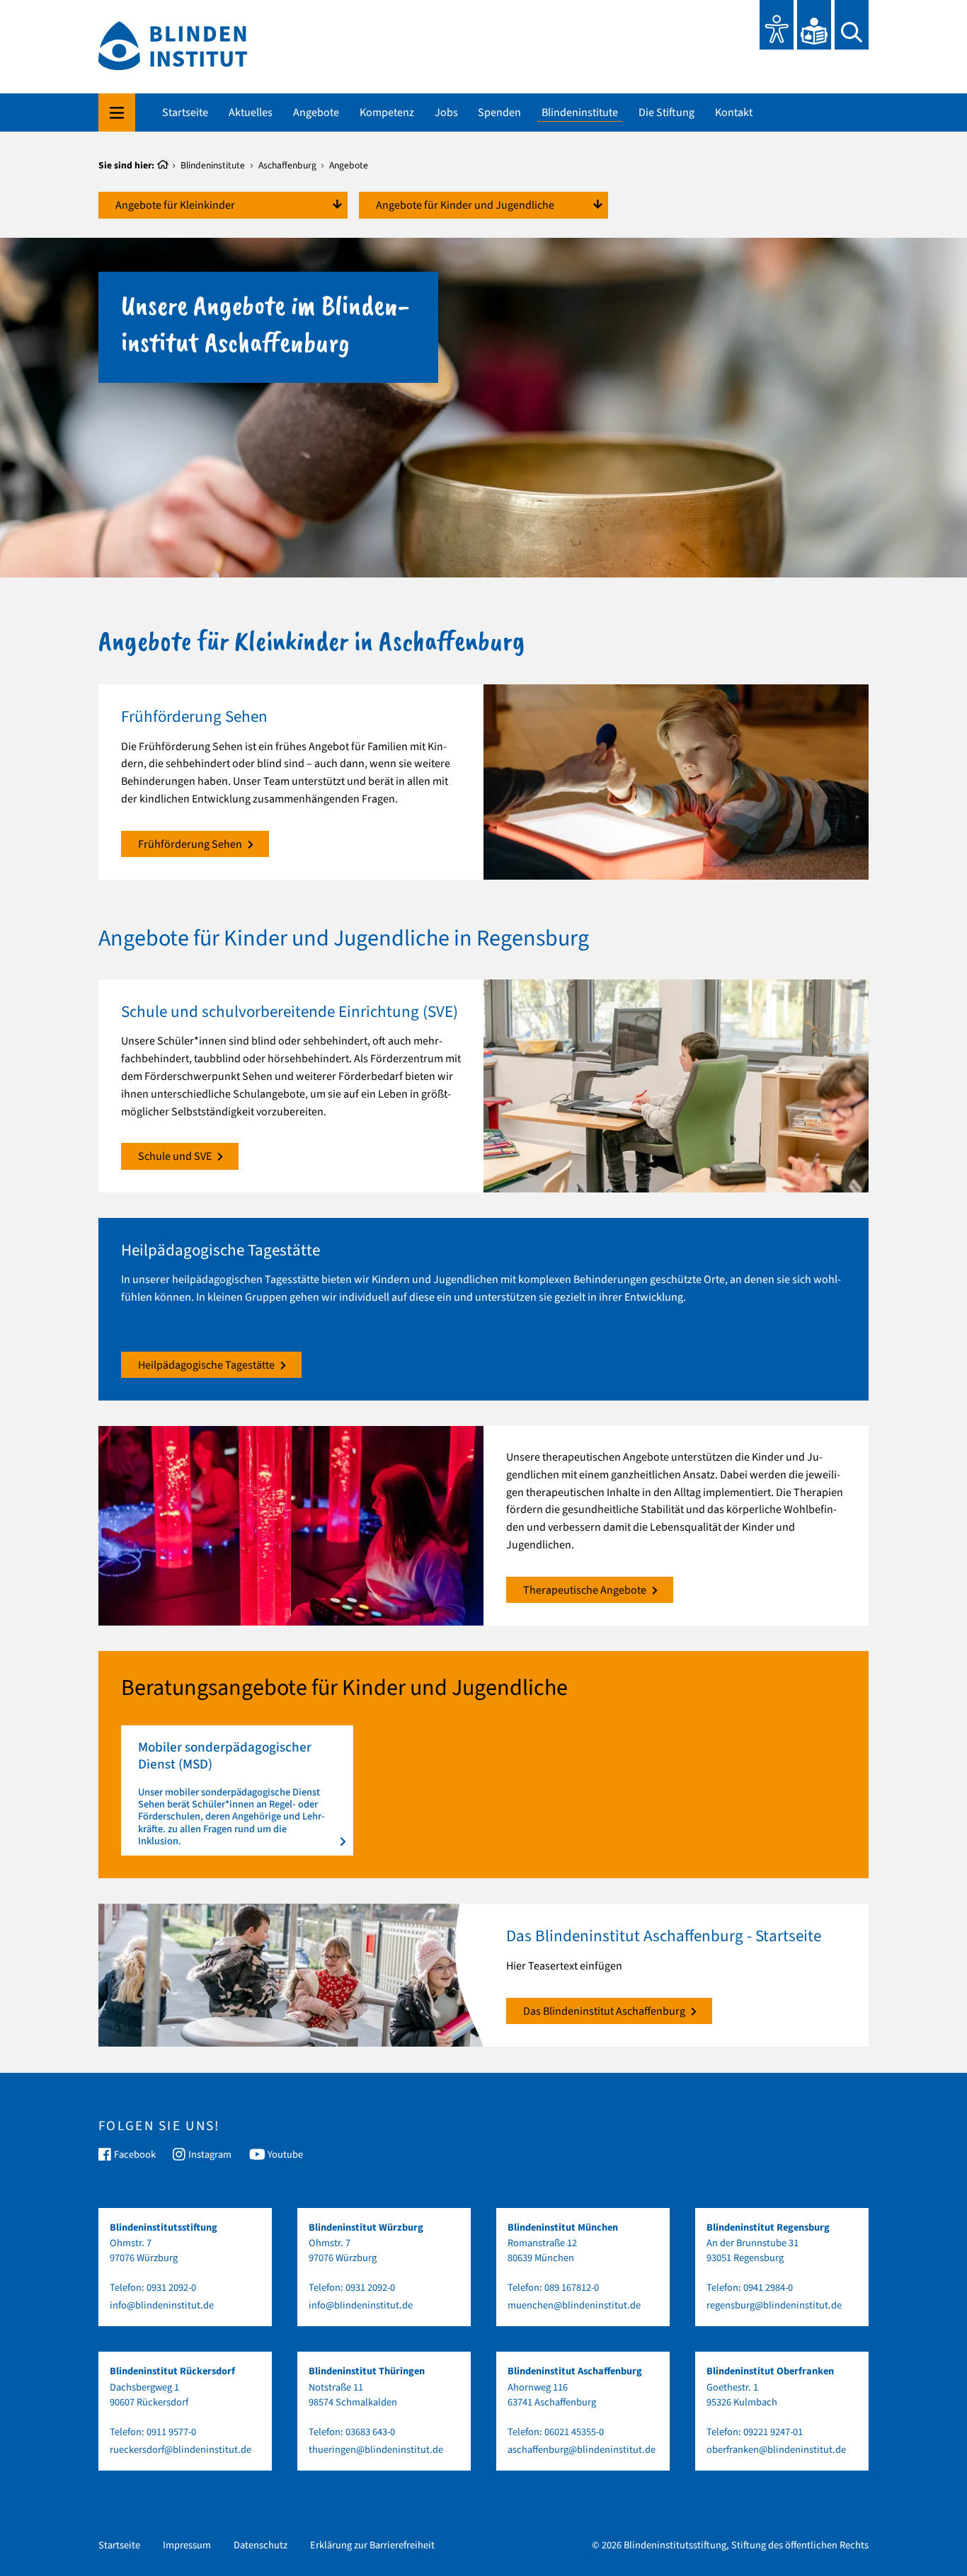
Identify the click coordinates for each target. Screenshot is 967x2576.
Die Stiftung (666, 113)
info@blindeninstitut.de (162, 2305)
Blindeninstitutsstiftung (164, 2227)
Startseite (185, 113)
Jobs (446, 113)
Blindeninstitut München (563, 2227)
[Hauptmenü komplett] (117, 113)
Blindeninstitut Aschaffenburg (575, 2371)
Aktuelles (251, 113)
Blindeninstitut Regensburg (768, 2227)
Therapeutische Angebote (585, 1590)
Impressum (187, 2545)
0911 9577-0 (171, 2432)
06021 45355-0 (574, 2432)
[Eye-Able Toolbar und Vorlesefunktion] (777, 25)
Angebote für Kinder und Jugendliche (465, 205)
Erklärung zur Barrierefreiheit (372, 2545)
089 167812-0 (572, 2288)
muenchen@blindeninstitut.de (574, 2305)
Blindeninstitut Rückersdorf (172, 2371)
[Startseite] (163, 166)
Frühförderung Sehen (190, 844)
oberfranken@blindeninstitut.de (776, 2450)
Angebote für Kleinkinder (175, 205)
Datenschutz (261, 2545)
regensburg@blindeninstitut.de (774, 2305)
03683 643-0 (370, 2432)
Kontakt (734, 113)
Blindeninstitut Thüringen (367, 2371)
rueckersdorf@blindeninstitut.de (181, 2450)
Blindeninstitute (580, 113)
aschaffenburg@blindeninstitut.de (582, 2450)
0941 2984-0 (768, 2288)
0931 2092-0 (171, 2288)
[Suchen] (852, 25)
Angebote (316, 113)
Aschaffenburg (287, 165)
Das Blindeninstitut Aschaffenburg (604, 2011)
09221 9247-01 (773, 2432)
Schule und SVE (175, 1156)
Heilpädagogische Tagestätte (206, 1365)
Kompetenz (387, 113)
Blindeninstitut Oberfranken (770, 2371)
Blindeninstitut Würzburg (366, 2227)
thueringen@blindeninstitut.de (376, 2450)
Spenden (499, 113)
